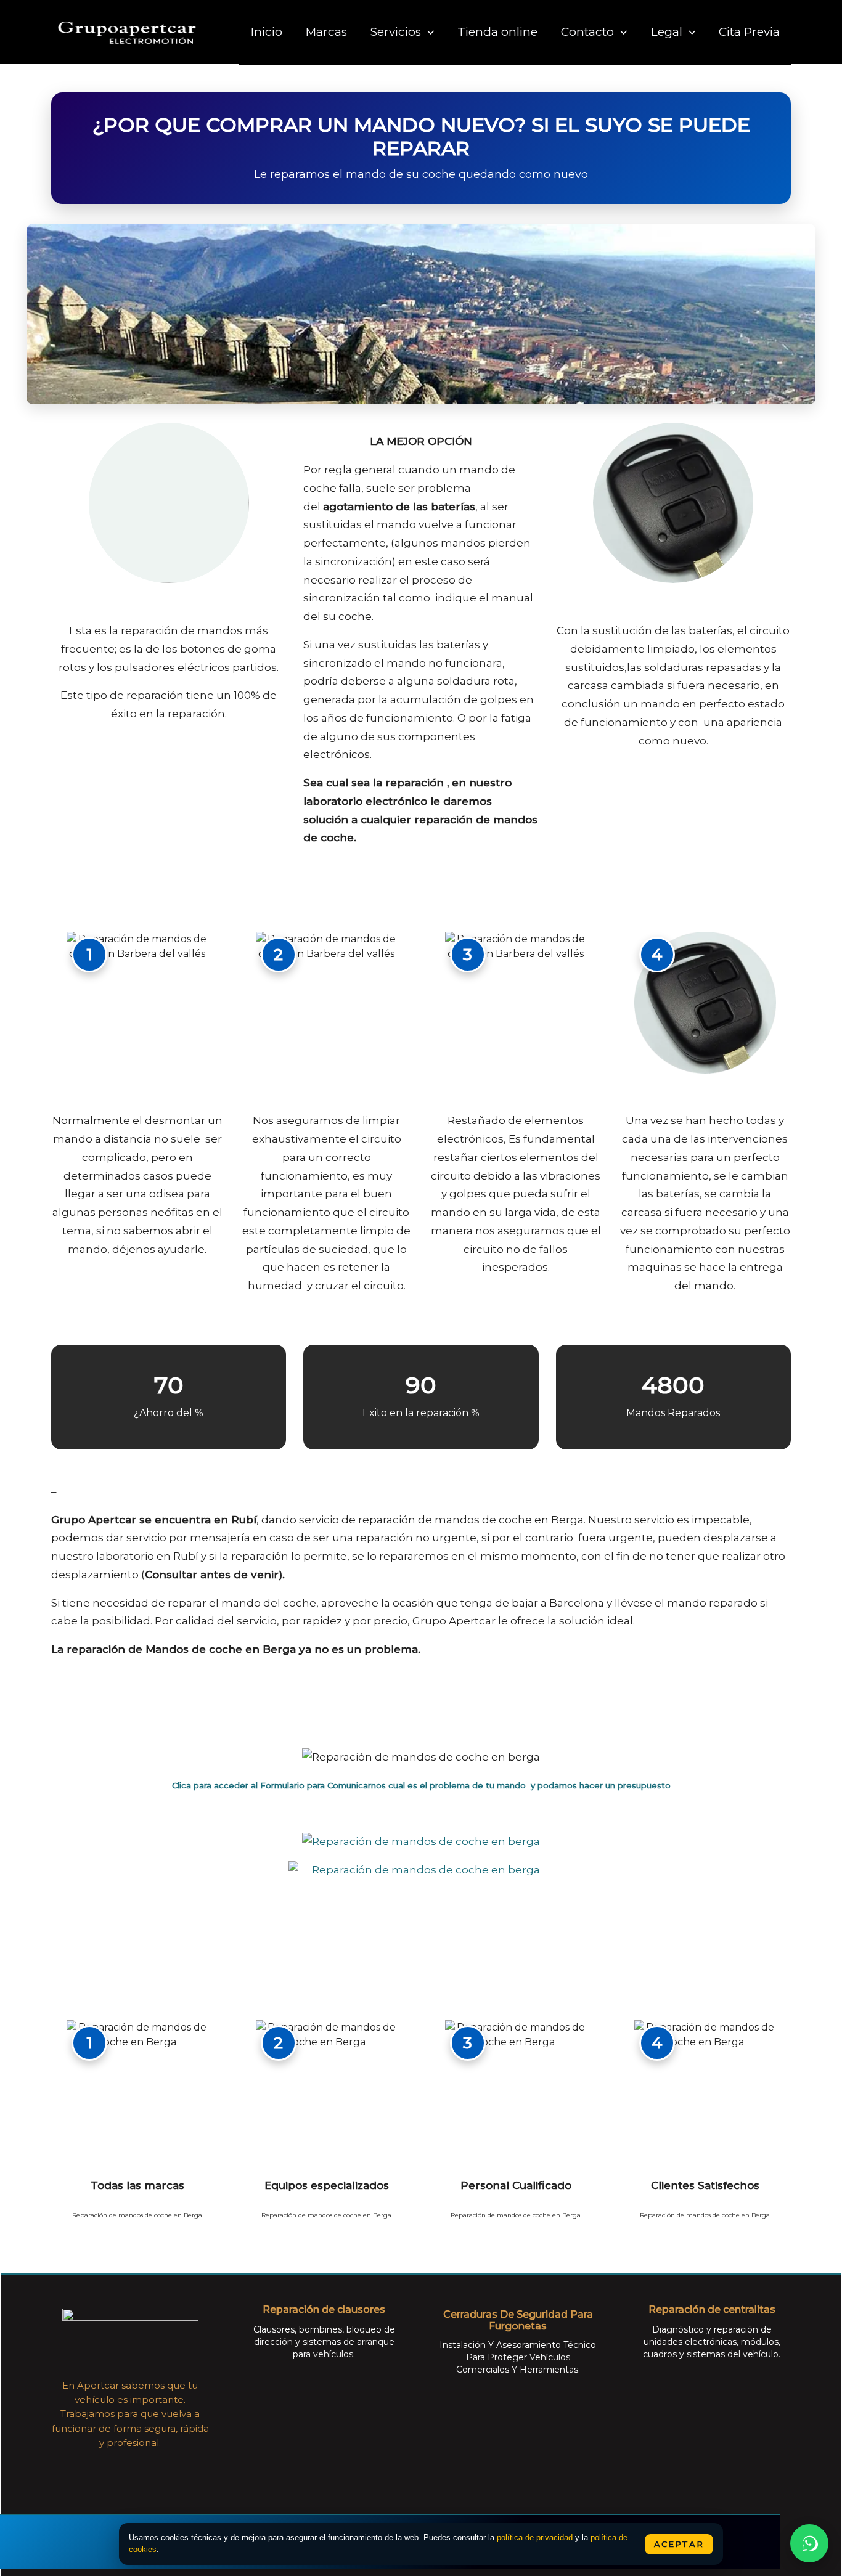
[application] (427, 32)
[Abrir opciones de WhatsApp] (809, 2543)
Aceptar (679, 2544)
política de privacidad (535, 2537)
